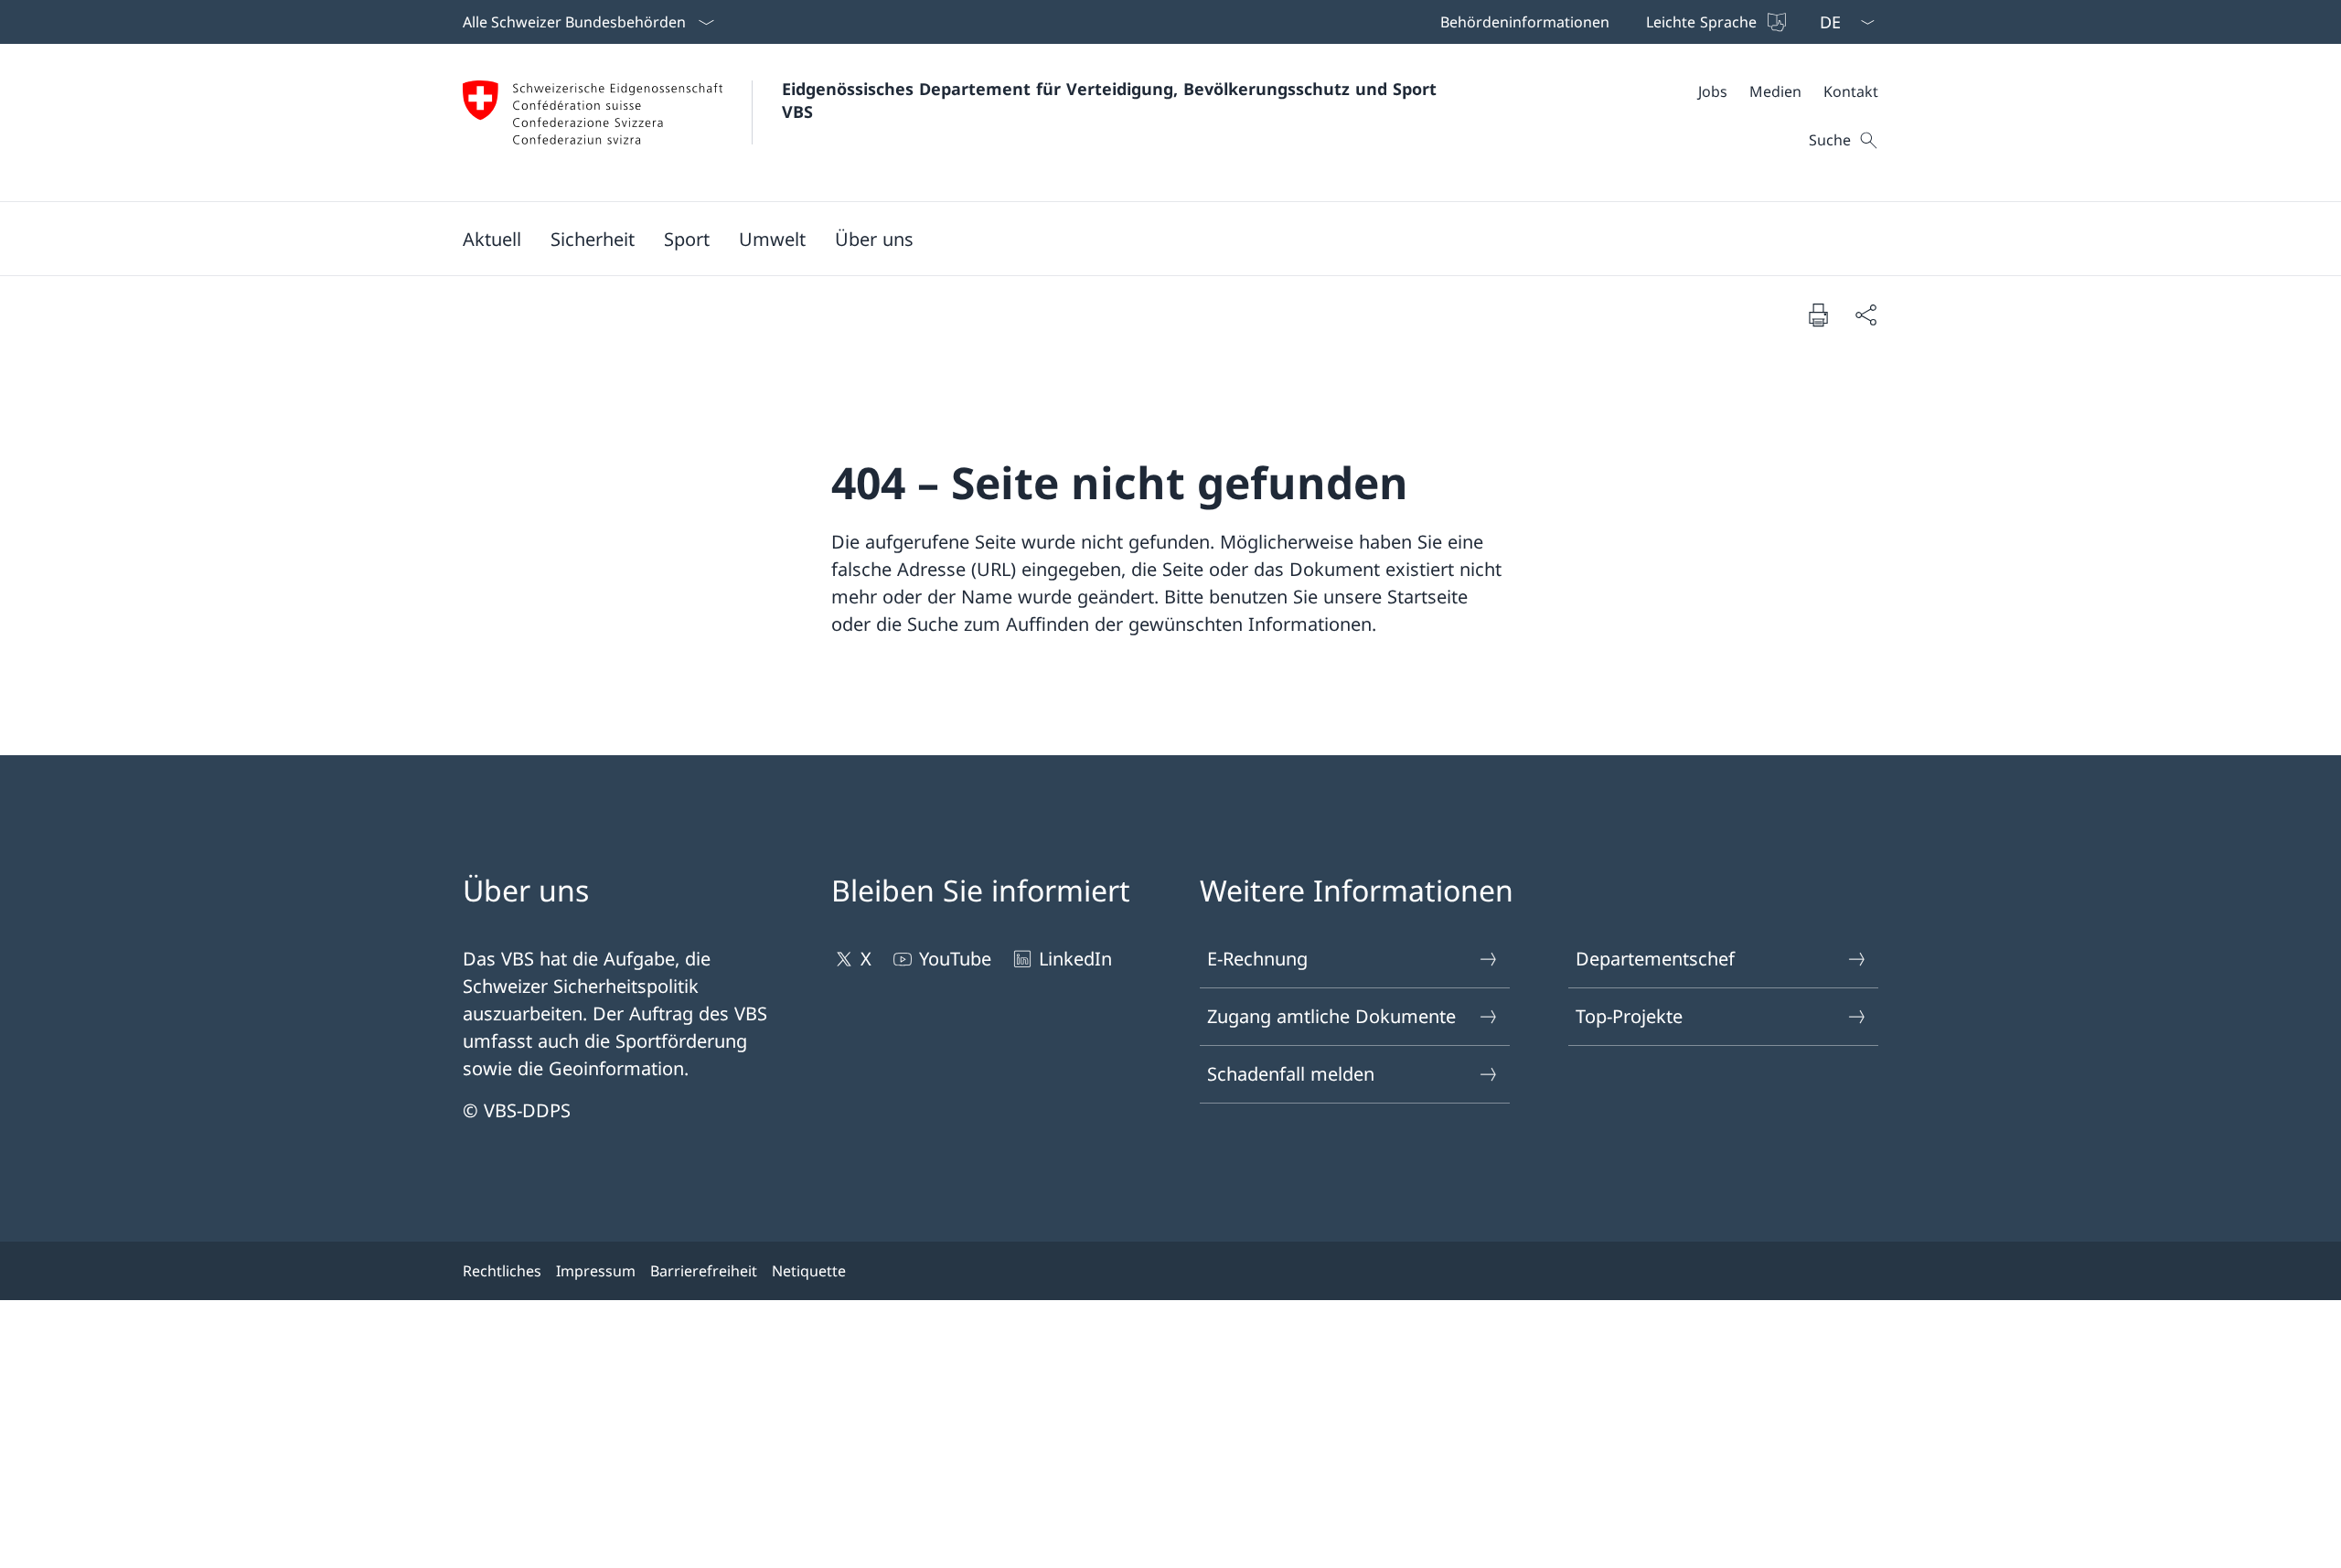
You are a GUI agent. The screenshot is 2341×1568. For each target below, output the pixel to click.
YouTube (955, 959)
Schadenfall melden (1291, 1074)
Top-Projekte (1629, 1016)
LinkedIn (1075, 959)
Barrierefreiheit (704, 1271)
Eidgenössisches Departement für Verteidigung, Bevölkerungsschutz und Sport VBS (1112, 100)
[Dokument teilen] (1865, 315)
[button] (492, 239)
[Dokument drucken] (1818, 315)
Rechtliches (502, 1271)
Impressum (596, 1271)
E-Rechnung (1257, 959)
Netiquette (809, 1271)
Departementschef (1655, 959)
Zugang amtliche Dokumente (1331, 1016)
